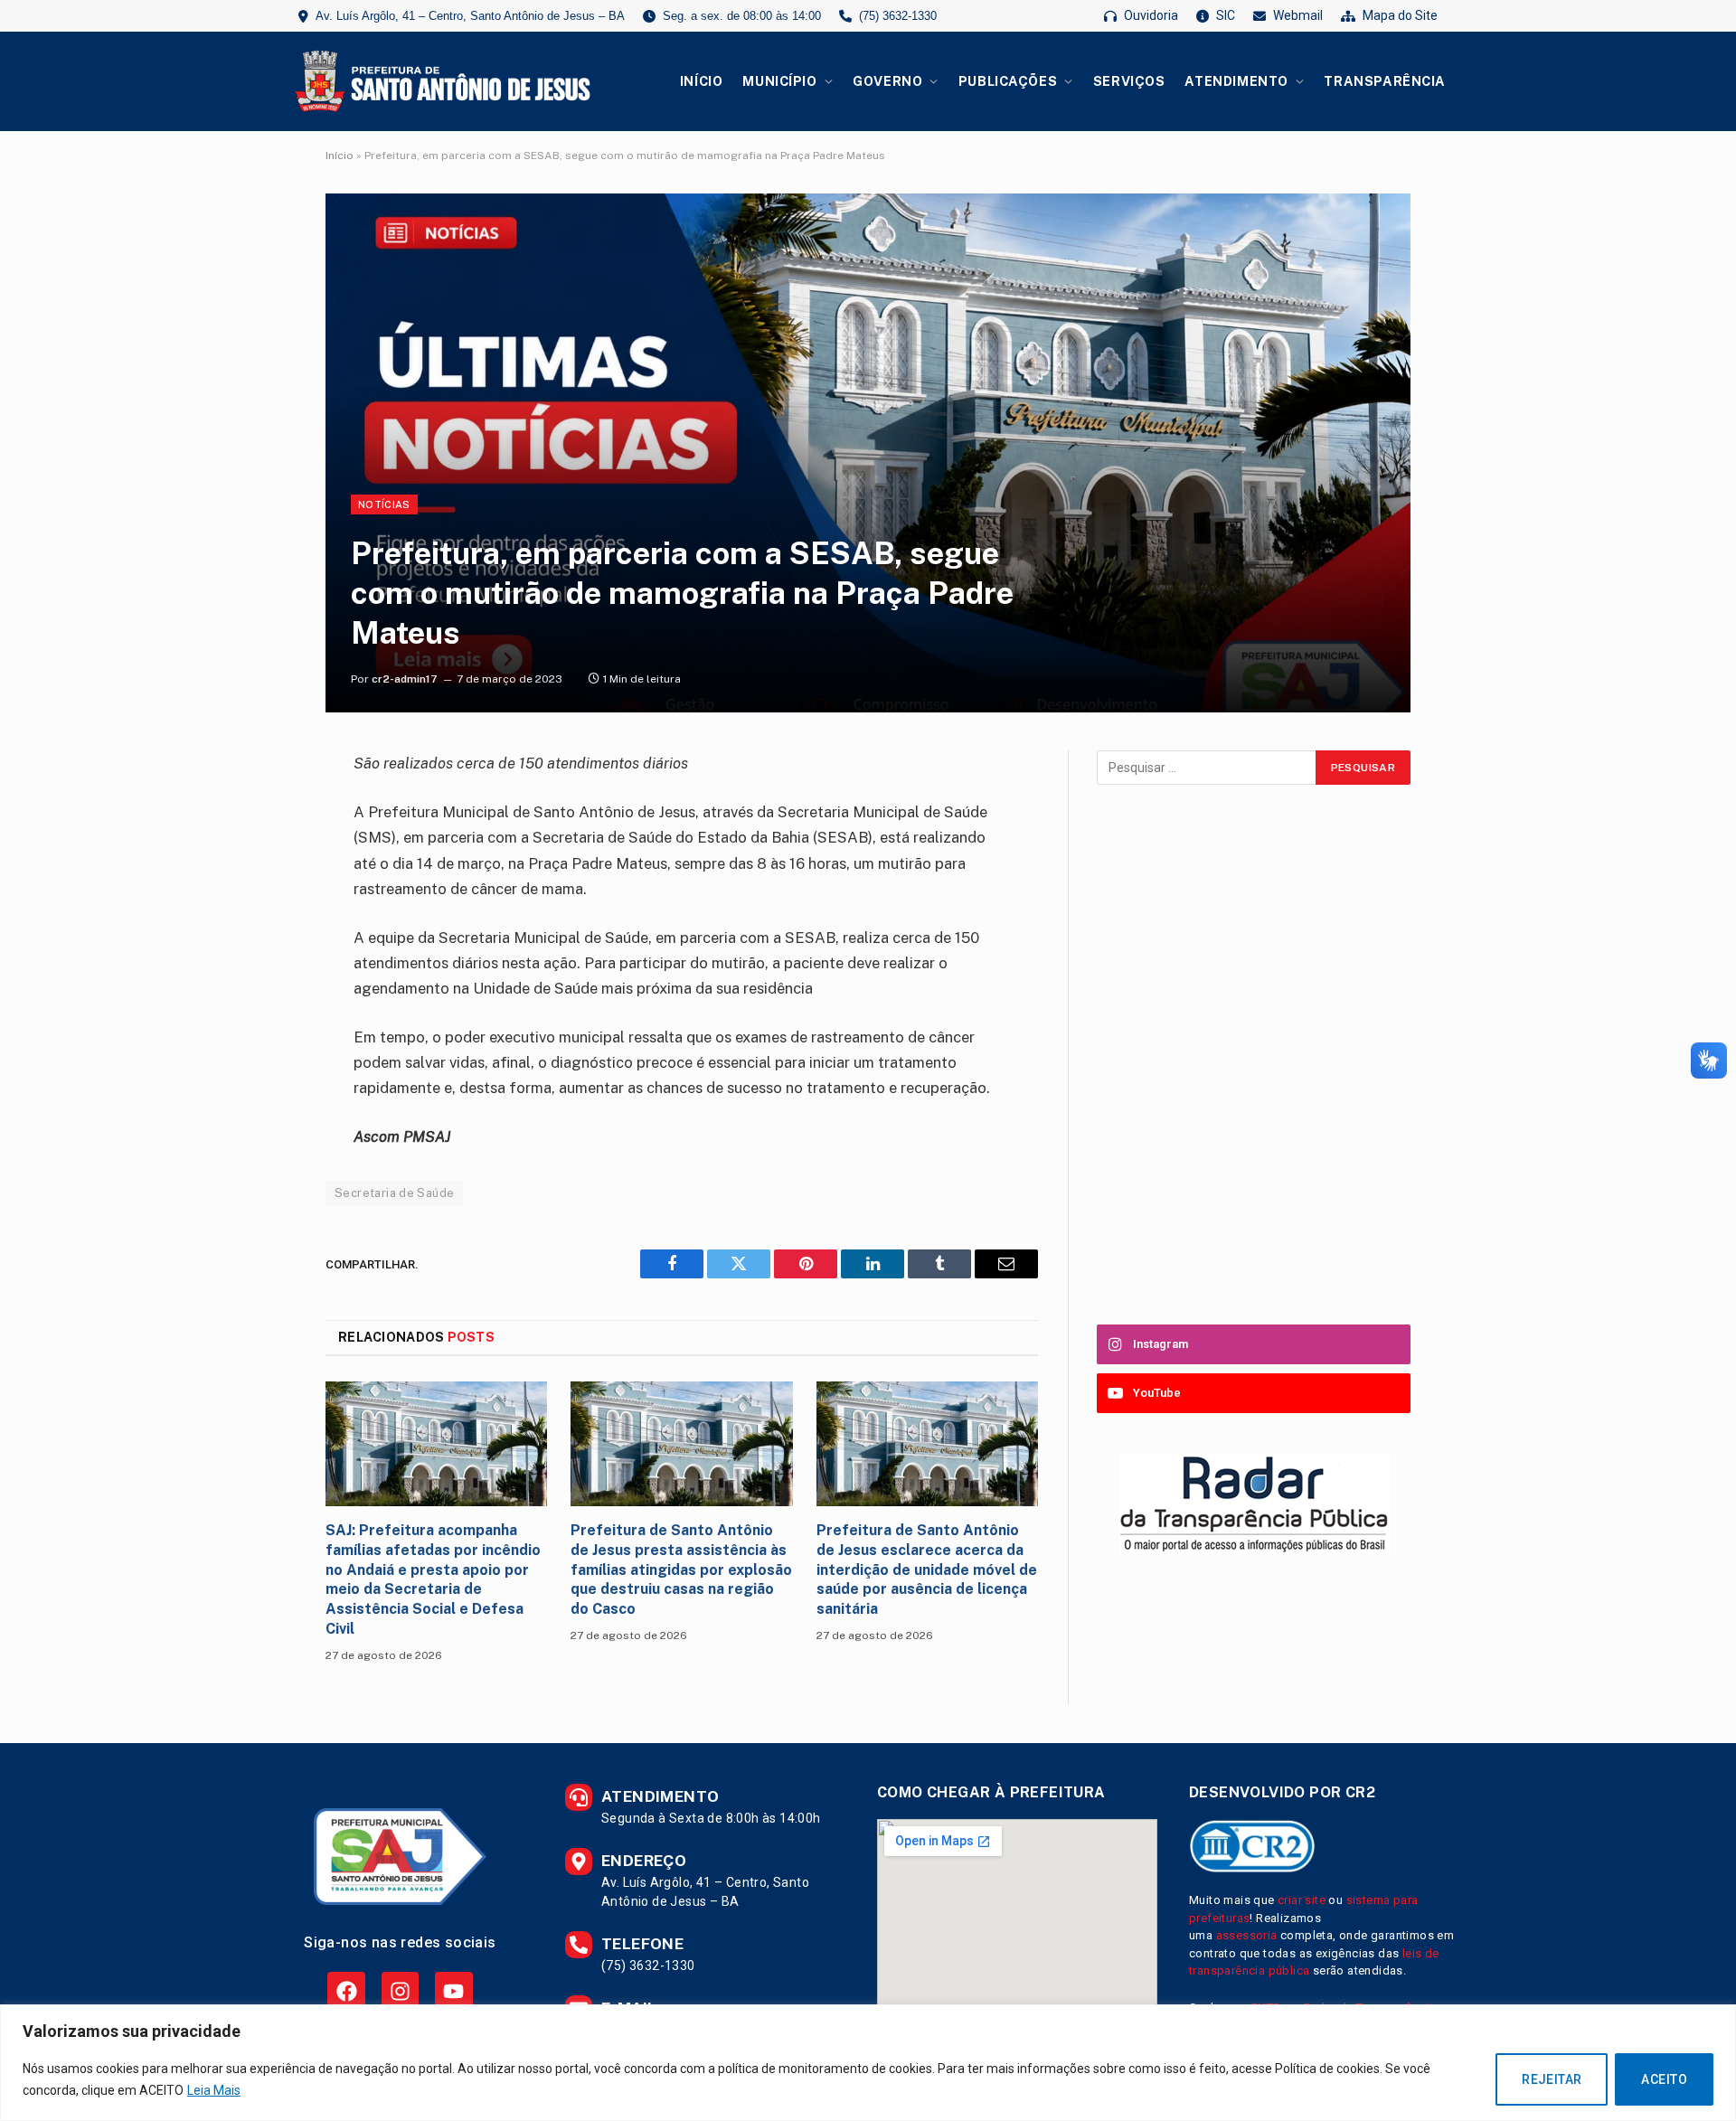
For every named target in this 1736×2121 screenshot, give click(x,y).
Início (701, 81)
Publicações (1008, 81)
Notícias (384, 504)
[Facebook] (346, 1990)
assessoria (1247, 1935)
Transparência (1385, 81)
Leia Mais (214, 2090)
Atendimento (1236, 81)
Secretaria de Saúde (394, 1193)
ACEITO (1664, 2079)
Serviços (1129, 81)
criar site (1302, 1900)
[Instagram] (400, 1990)
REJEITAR (1552, 2079)
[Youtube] (453, 1990)
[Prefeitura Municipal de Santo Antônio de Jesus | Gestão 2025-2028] (439, 81)
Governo (887, 81)
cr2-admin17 (405, 679)
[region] (868, 2063)
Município (779, 81)
